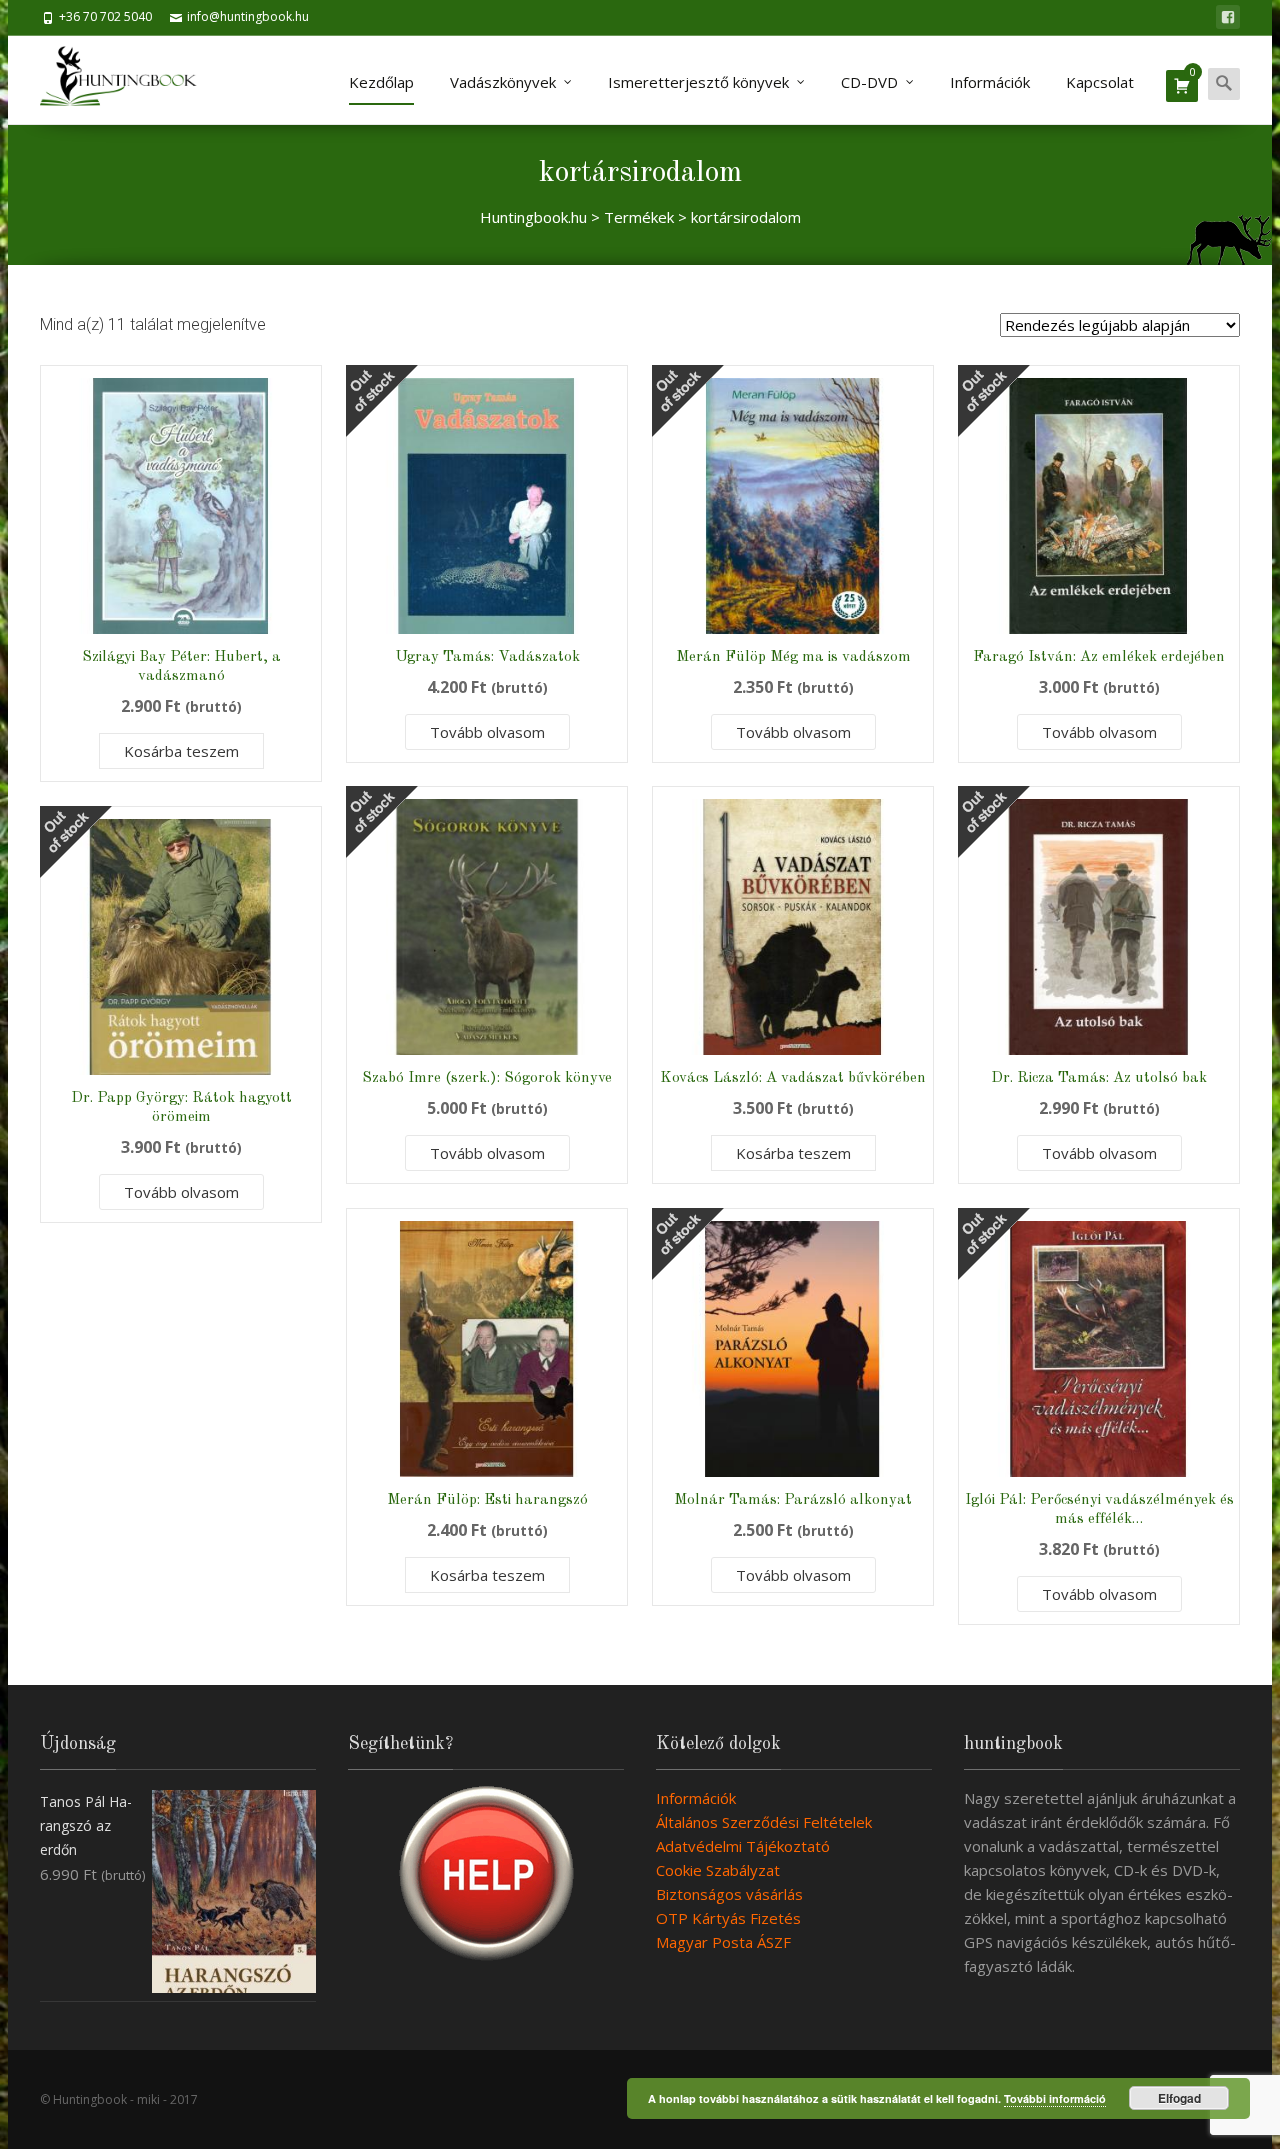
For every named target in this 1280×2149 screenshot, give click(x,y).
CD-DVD (869, 82)
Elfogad (1179, 2098)
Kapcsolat (1100, 82)
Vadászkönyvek (503, 82)
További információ (1055, 2098)
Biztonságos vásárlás (729, 1894)
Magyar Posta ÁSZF (723, 1942)
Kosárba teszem (181, 751)
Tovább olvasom (487, 732)
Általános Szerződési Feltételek (764, 1822)
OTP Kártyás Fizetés (728, 1918)
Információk (990, 82)
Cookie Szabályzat (718, 1870)
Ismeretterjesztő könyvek (698, 82)
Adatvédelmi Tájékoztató (743, 1846)
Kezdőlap (381, 82)
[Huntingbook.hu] (128, 80)
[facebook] (1228, 17)
